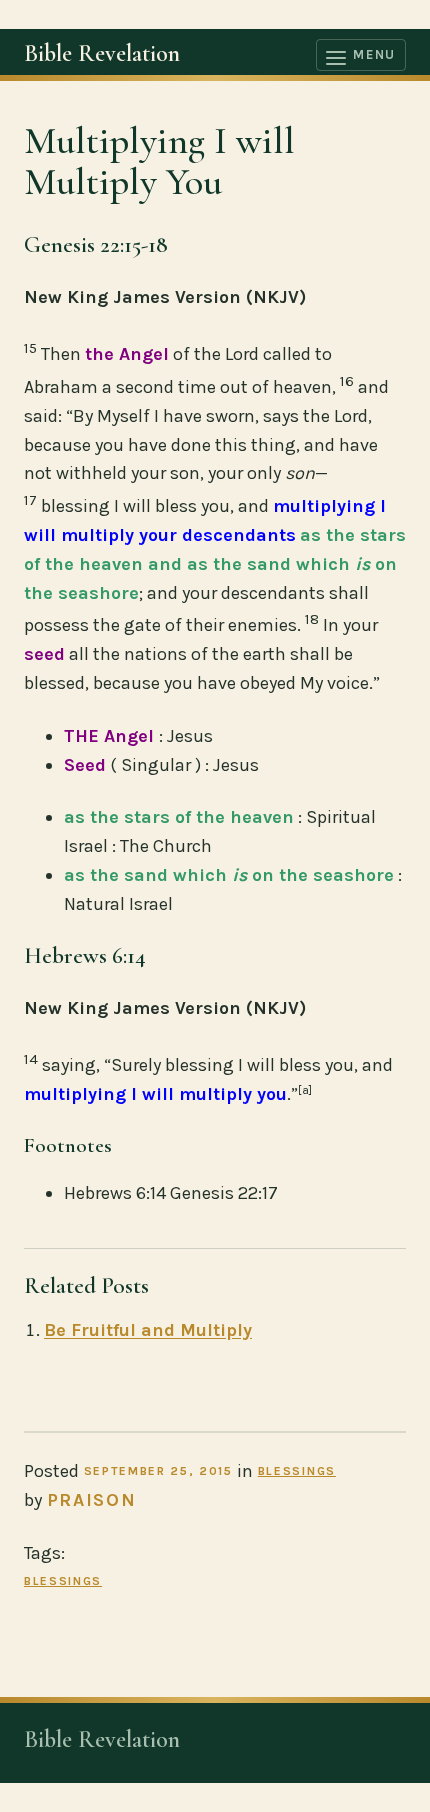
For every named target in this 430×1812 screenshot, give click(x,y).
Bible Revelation (102, 53)
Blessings (297, 1471)
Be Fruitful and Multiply (148, 1330)
